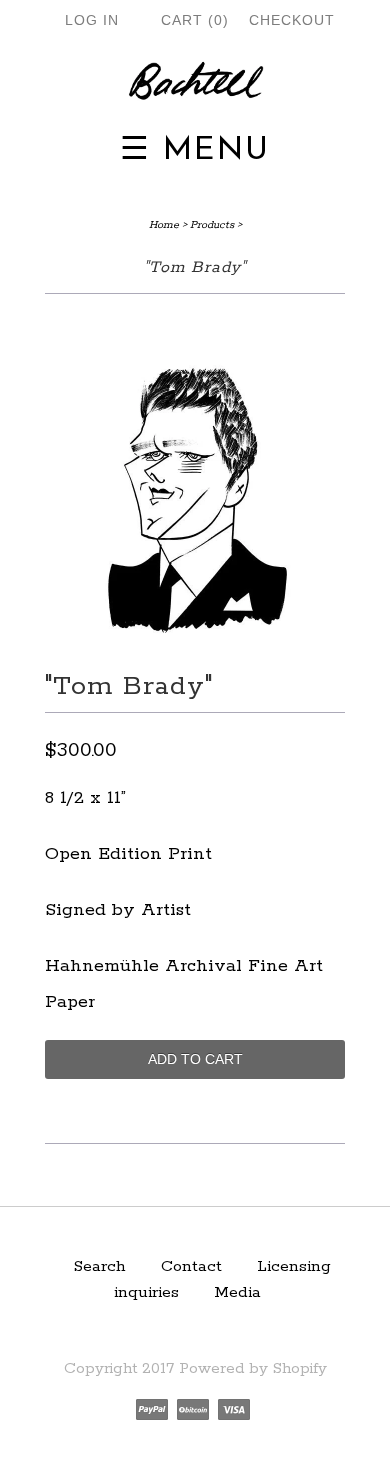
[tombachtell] (195, 83)
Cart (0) (195, 20)
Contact (191, 1266)
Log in (92, 20)
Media (237, 1292)
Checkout (292, 20)
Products (212, 225)
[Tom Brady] (195, 644)
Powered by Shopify (253, 1368)
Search (100, 1266)
